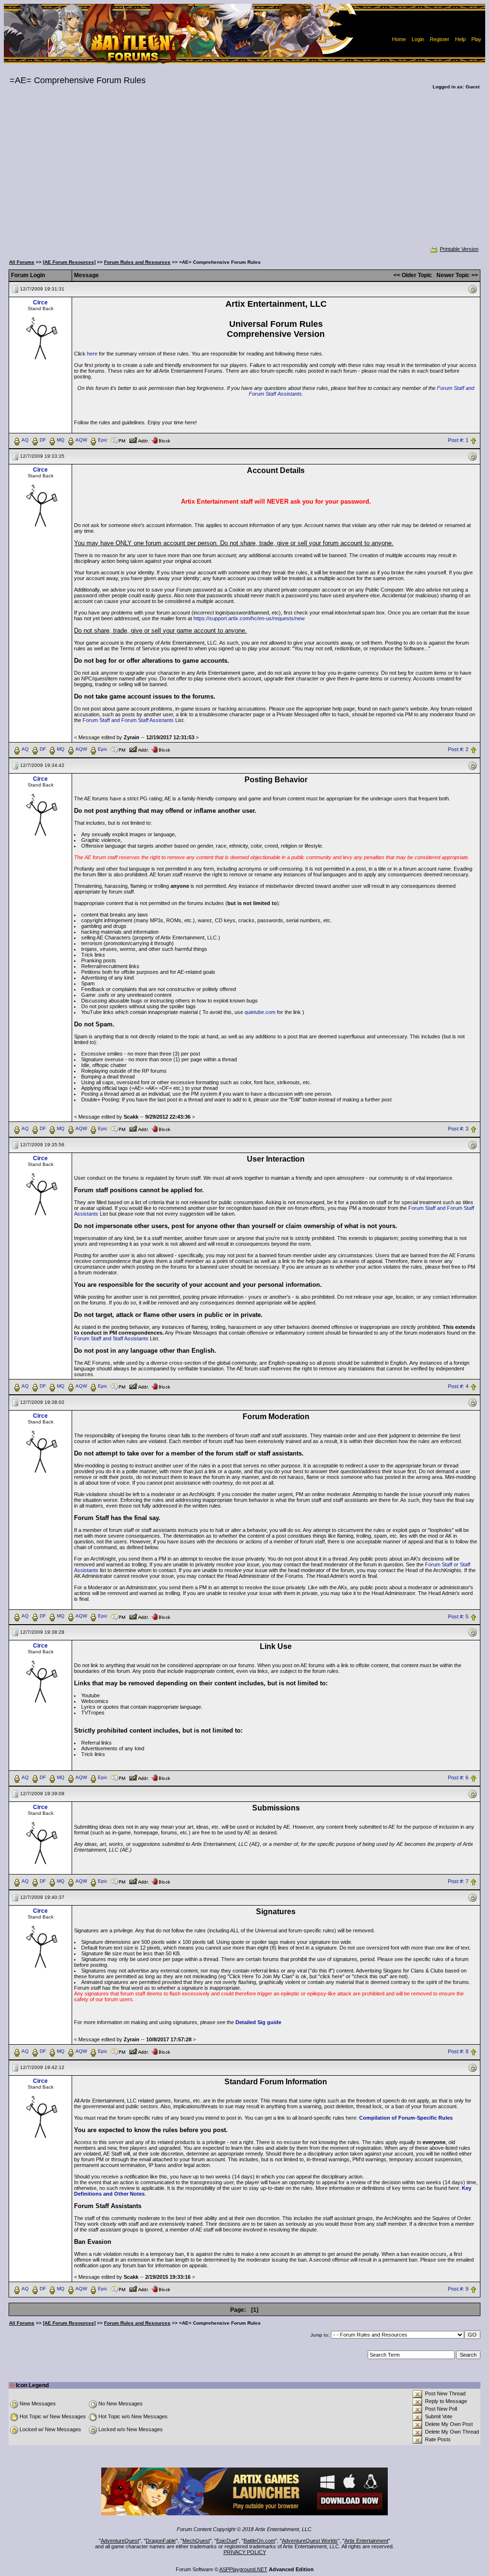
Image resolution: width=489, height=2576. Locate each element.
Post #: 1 (458, 440)
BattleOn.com (259, 2541)
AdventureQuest (120, 2541)
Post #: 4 (458, 1386)
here (92, 354)
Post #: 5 (458, 1617)
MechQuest (196, 2541)
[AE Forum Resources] (69, 262)
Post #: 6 (458, 1778)
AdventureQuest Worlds (310, 2541)
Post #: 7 (458, 1882)
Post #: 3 (458, 1129)
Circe (40, 302)
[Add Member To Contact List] (139, 440)
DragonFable (161, 2541)
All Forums (22, 262)
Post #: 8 (458, 2052)
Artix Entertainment (366, 2541)
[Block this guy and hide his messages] (161, 440)
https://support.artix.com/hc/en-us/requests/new (249, 618)
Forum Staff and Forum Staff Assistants (128, 720)
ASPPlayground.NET (243, 2569)
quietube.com (260, 1012)
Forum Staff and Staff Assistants (111, 1338)
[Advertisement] (244, 174)
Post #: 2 (458, 749)
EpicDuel (227, 2541)
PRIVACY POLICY (245, 2552)
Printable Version (459, 249)
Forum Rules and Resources (137, 262)
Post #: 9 (458, 2289)
